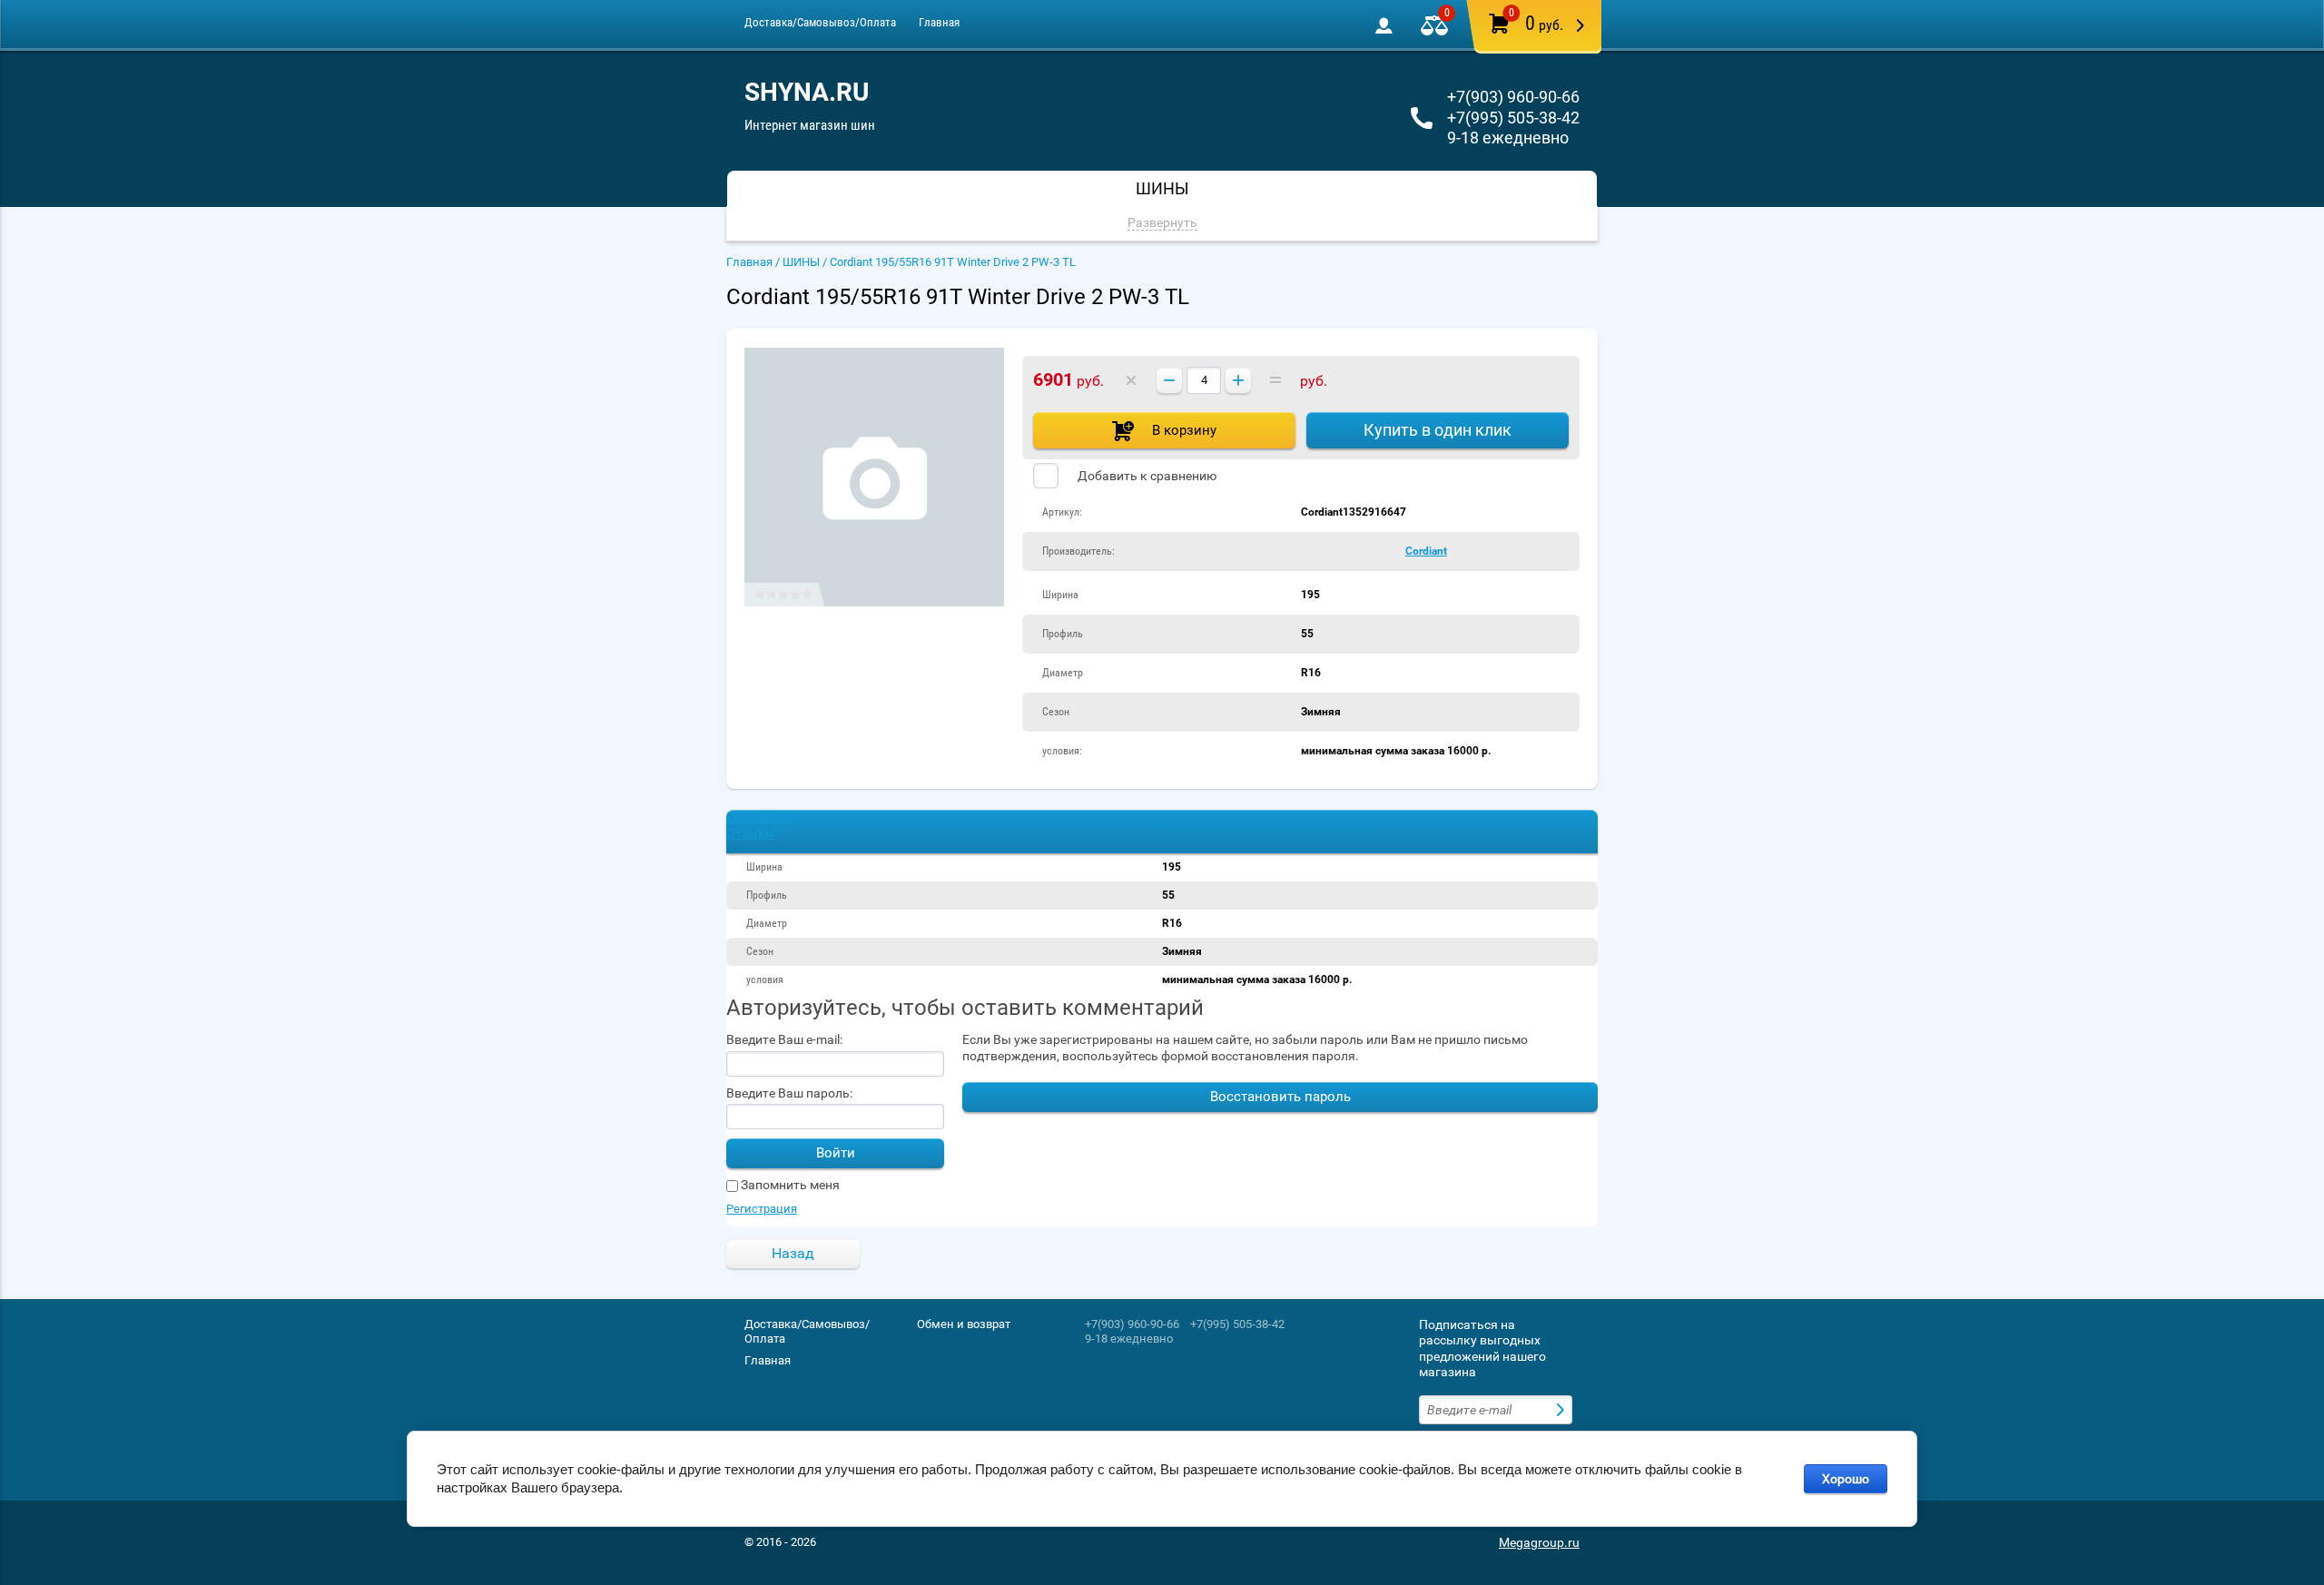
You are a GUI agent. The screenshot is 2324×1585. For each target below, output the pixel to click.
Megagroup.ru (1539, 1542)
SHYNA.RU (807, 92)
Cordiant (1426, 551)
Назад (793, 1253)
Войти (836, 1153)
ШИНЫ (801, 262)
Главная (939, 22)
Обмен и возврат (964, 1324)
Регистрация (762, 1209)
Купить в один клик (1438, 430)
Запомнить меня (789, 1185)
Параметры (761, 817)
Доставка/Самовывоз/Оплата (820, 22)
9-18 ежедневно (1508, 138)
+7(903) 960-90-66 (1513, 97)
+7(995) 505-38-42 (1513, 118)
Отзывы (751, 833)
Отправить (1562, 1410)
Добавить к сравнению (1146, 476)
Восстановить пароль (1280, 1097)
